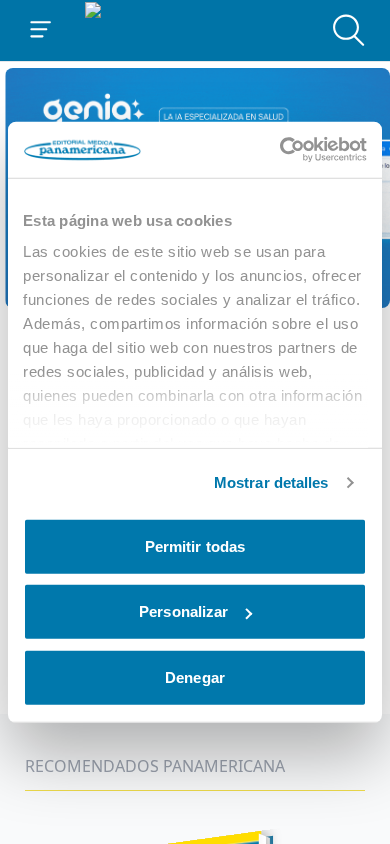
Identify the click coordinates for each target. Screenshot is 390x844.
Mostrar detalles (271, 482)
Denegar (195, 676)
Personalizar (183, 611)
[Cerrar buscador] (349, 30)
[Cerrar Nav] (41, 30)
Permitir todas (195, 545)
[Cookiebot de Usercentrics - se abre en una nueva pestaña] (280, 150)
